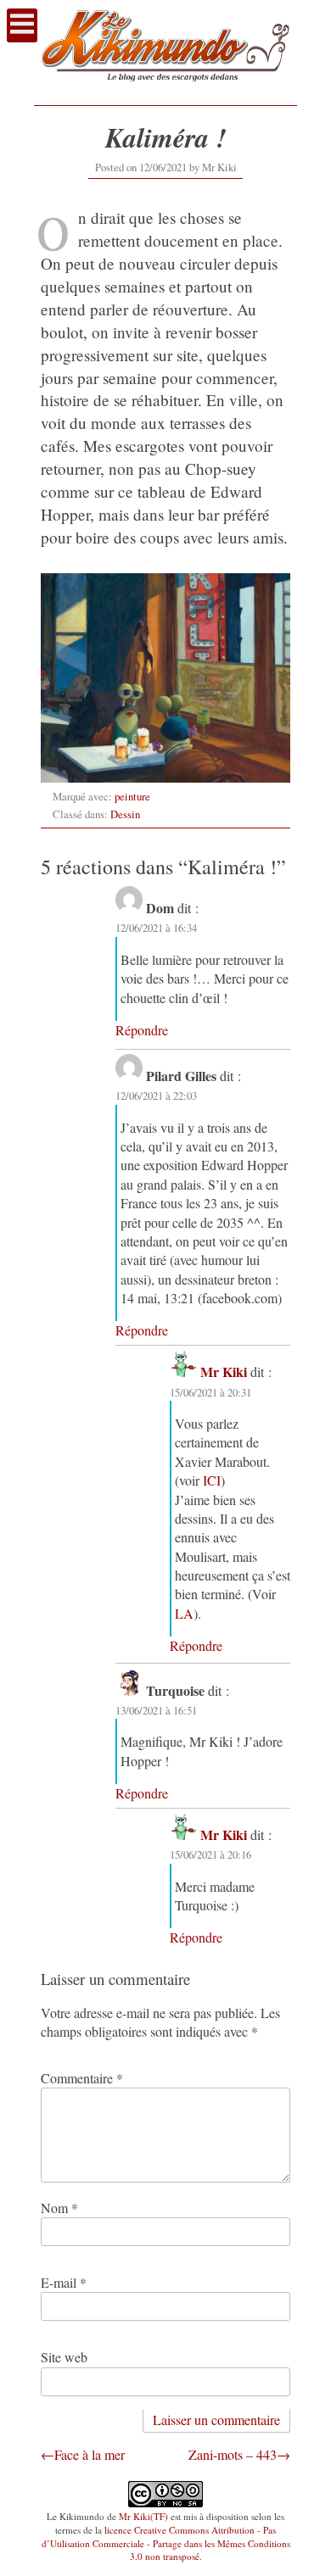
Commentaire (82, 2078)
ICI (212, 1480)
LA (184, 1613)
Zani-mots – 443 (233, 2454)
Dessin (125, 814)
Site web (64, 2357)
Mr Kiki (219, 167)
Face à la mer (90, 2454)
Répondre (142, 1030)
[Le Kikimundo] (165, 89)
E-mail (64, 2282)
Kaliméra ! (165, 137)
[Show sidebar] (22, 25)
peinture (132, 796)
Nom (59, 2208)
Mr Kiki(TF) (143, 2516)
